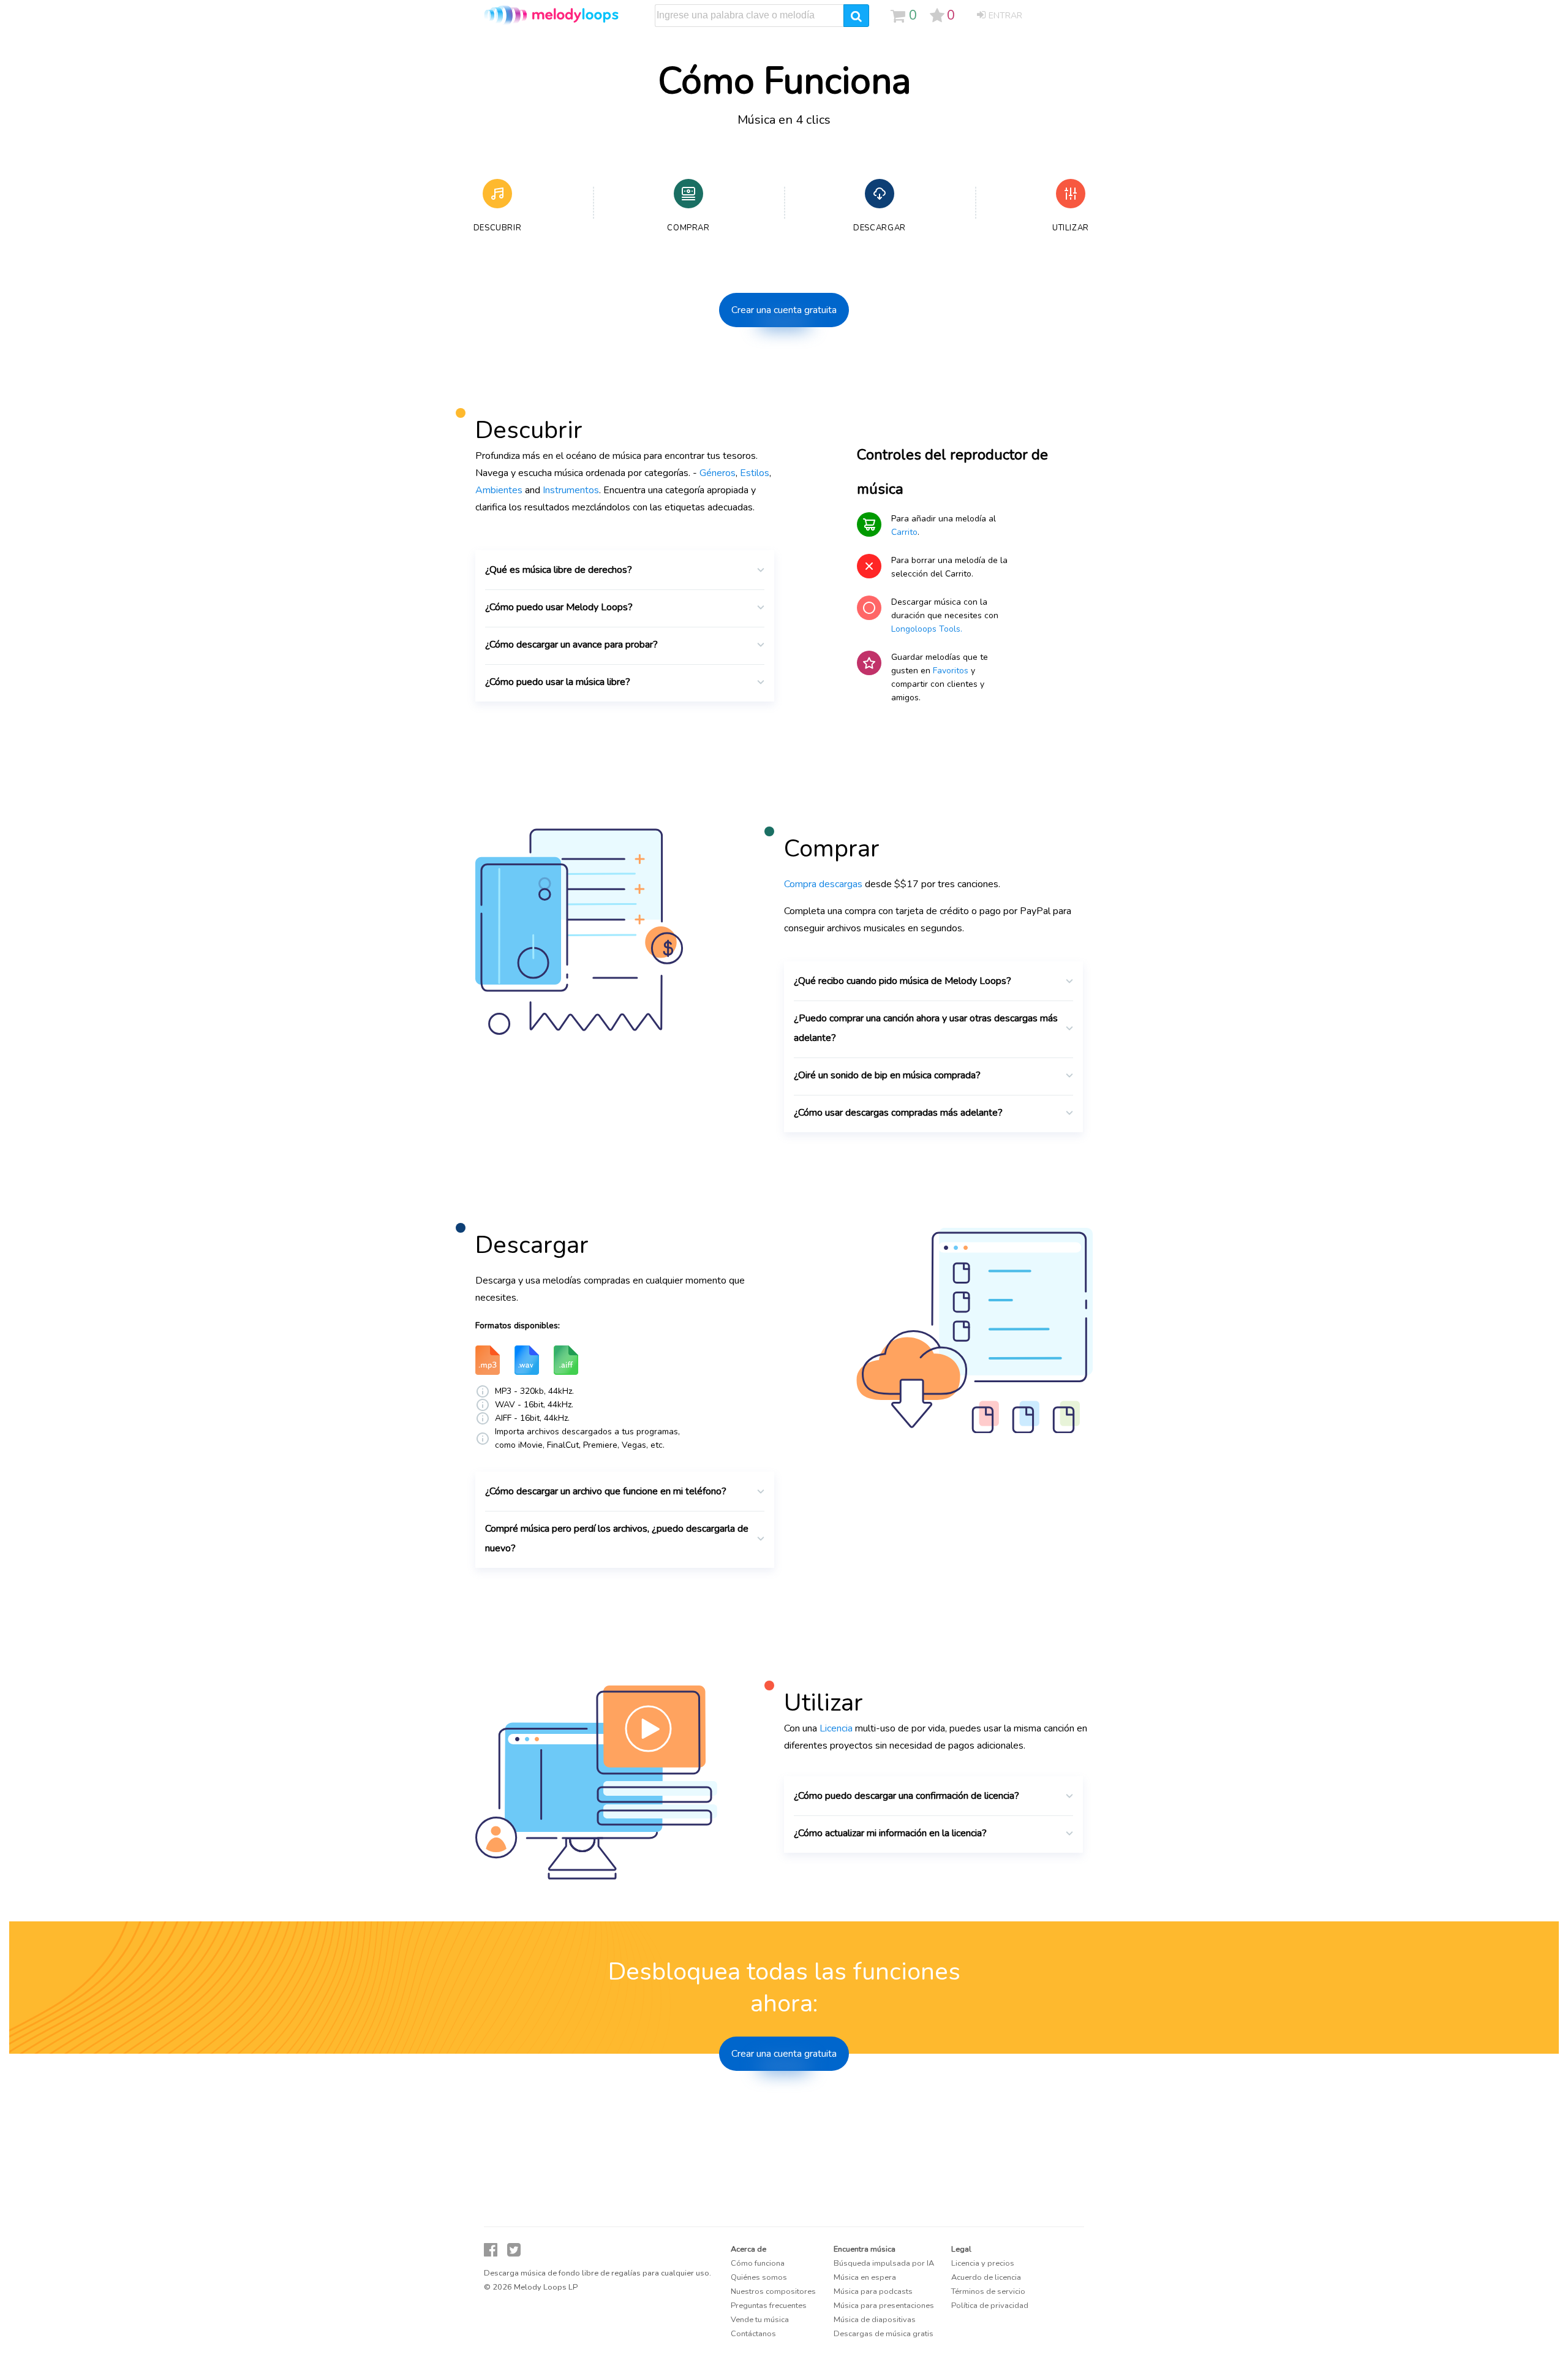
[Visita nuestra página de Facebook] (491, 2250)
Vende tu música (760, 2320)
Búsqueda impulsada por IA (884, 2263)
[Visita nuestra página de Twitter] (514, 2250)
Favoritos (951, 671)
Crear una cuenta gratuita (784, 310)
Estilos (755, 473)
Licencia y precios (983, 2263)
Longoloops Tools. (927, 629)
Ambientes (499, 490)
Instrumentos (571, 490)
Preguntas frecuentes (769, 2306)
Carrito (904, 532)
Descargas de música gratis (884, 2334)
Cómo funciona (758, 2263)
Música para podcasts (873, 2291)
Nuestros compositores (773, 2291)
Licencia (836, 1728)
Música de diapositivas (875, 2320)
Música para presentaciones (884, 2306)
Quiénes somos (759, 2277)
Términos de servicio (988, 2291)
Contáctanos (753, 2334)
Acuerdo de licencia (986, 2277)
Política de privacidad (990, 2306)
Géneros (718, 473)
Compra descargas (823, 884)
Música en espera (865, 2277)
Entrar (1005, 16)
